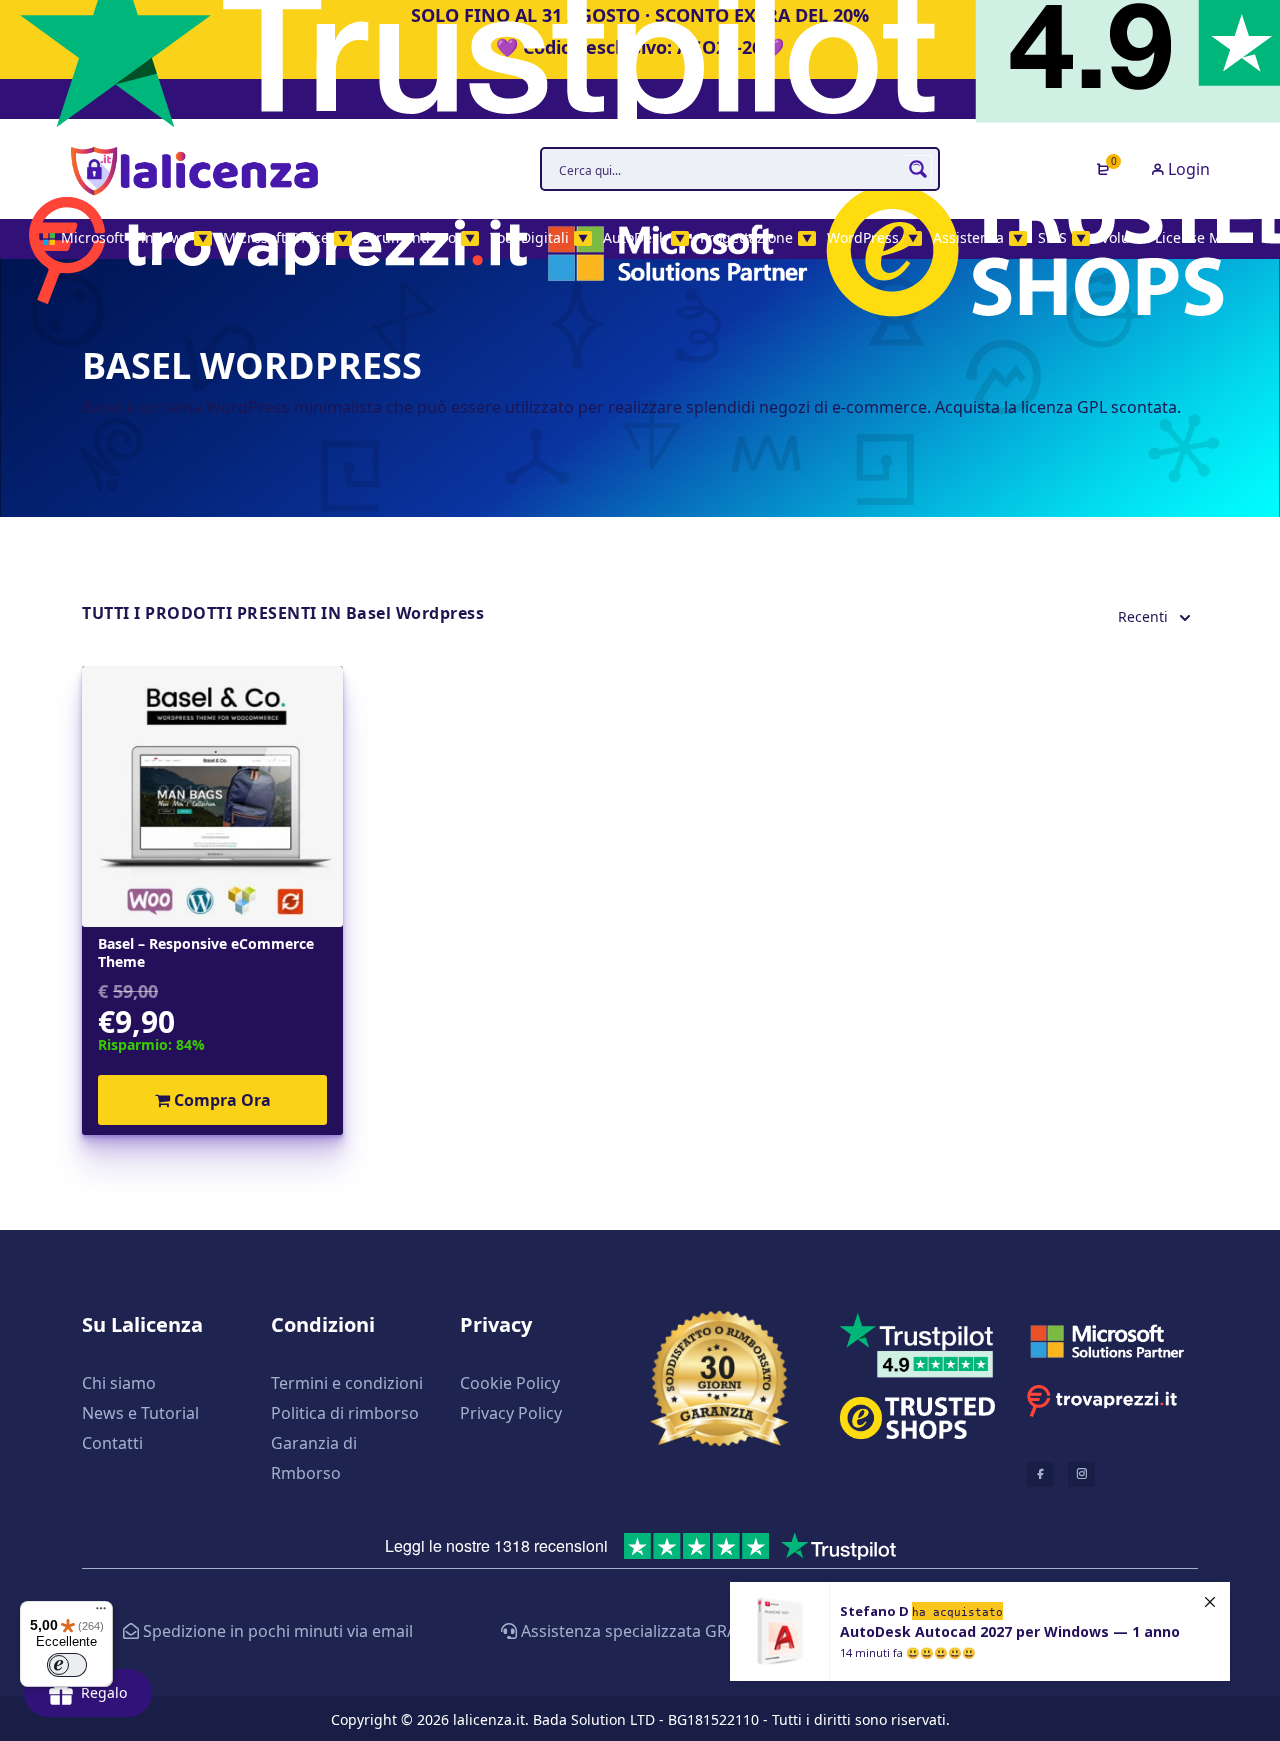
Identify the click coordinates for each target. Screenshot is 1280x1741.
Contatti (112, 1443)
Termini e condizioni (347, 1383)
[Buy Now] (980, 1631)
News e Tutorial (140, 1413)
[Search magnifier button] (918, 169)
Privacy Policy (511, 1413)
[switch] (67, 1665)
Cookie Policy (510, 1383)
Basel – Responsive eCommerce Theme (206, 953)
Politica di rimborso (345, 1413)
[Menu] (101, 1613)
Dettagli (212, 797)
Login (1187, 169)
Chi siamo (119, 1383)
